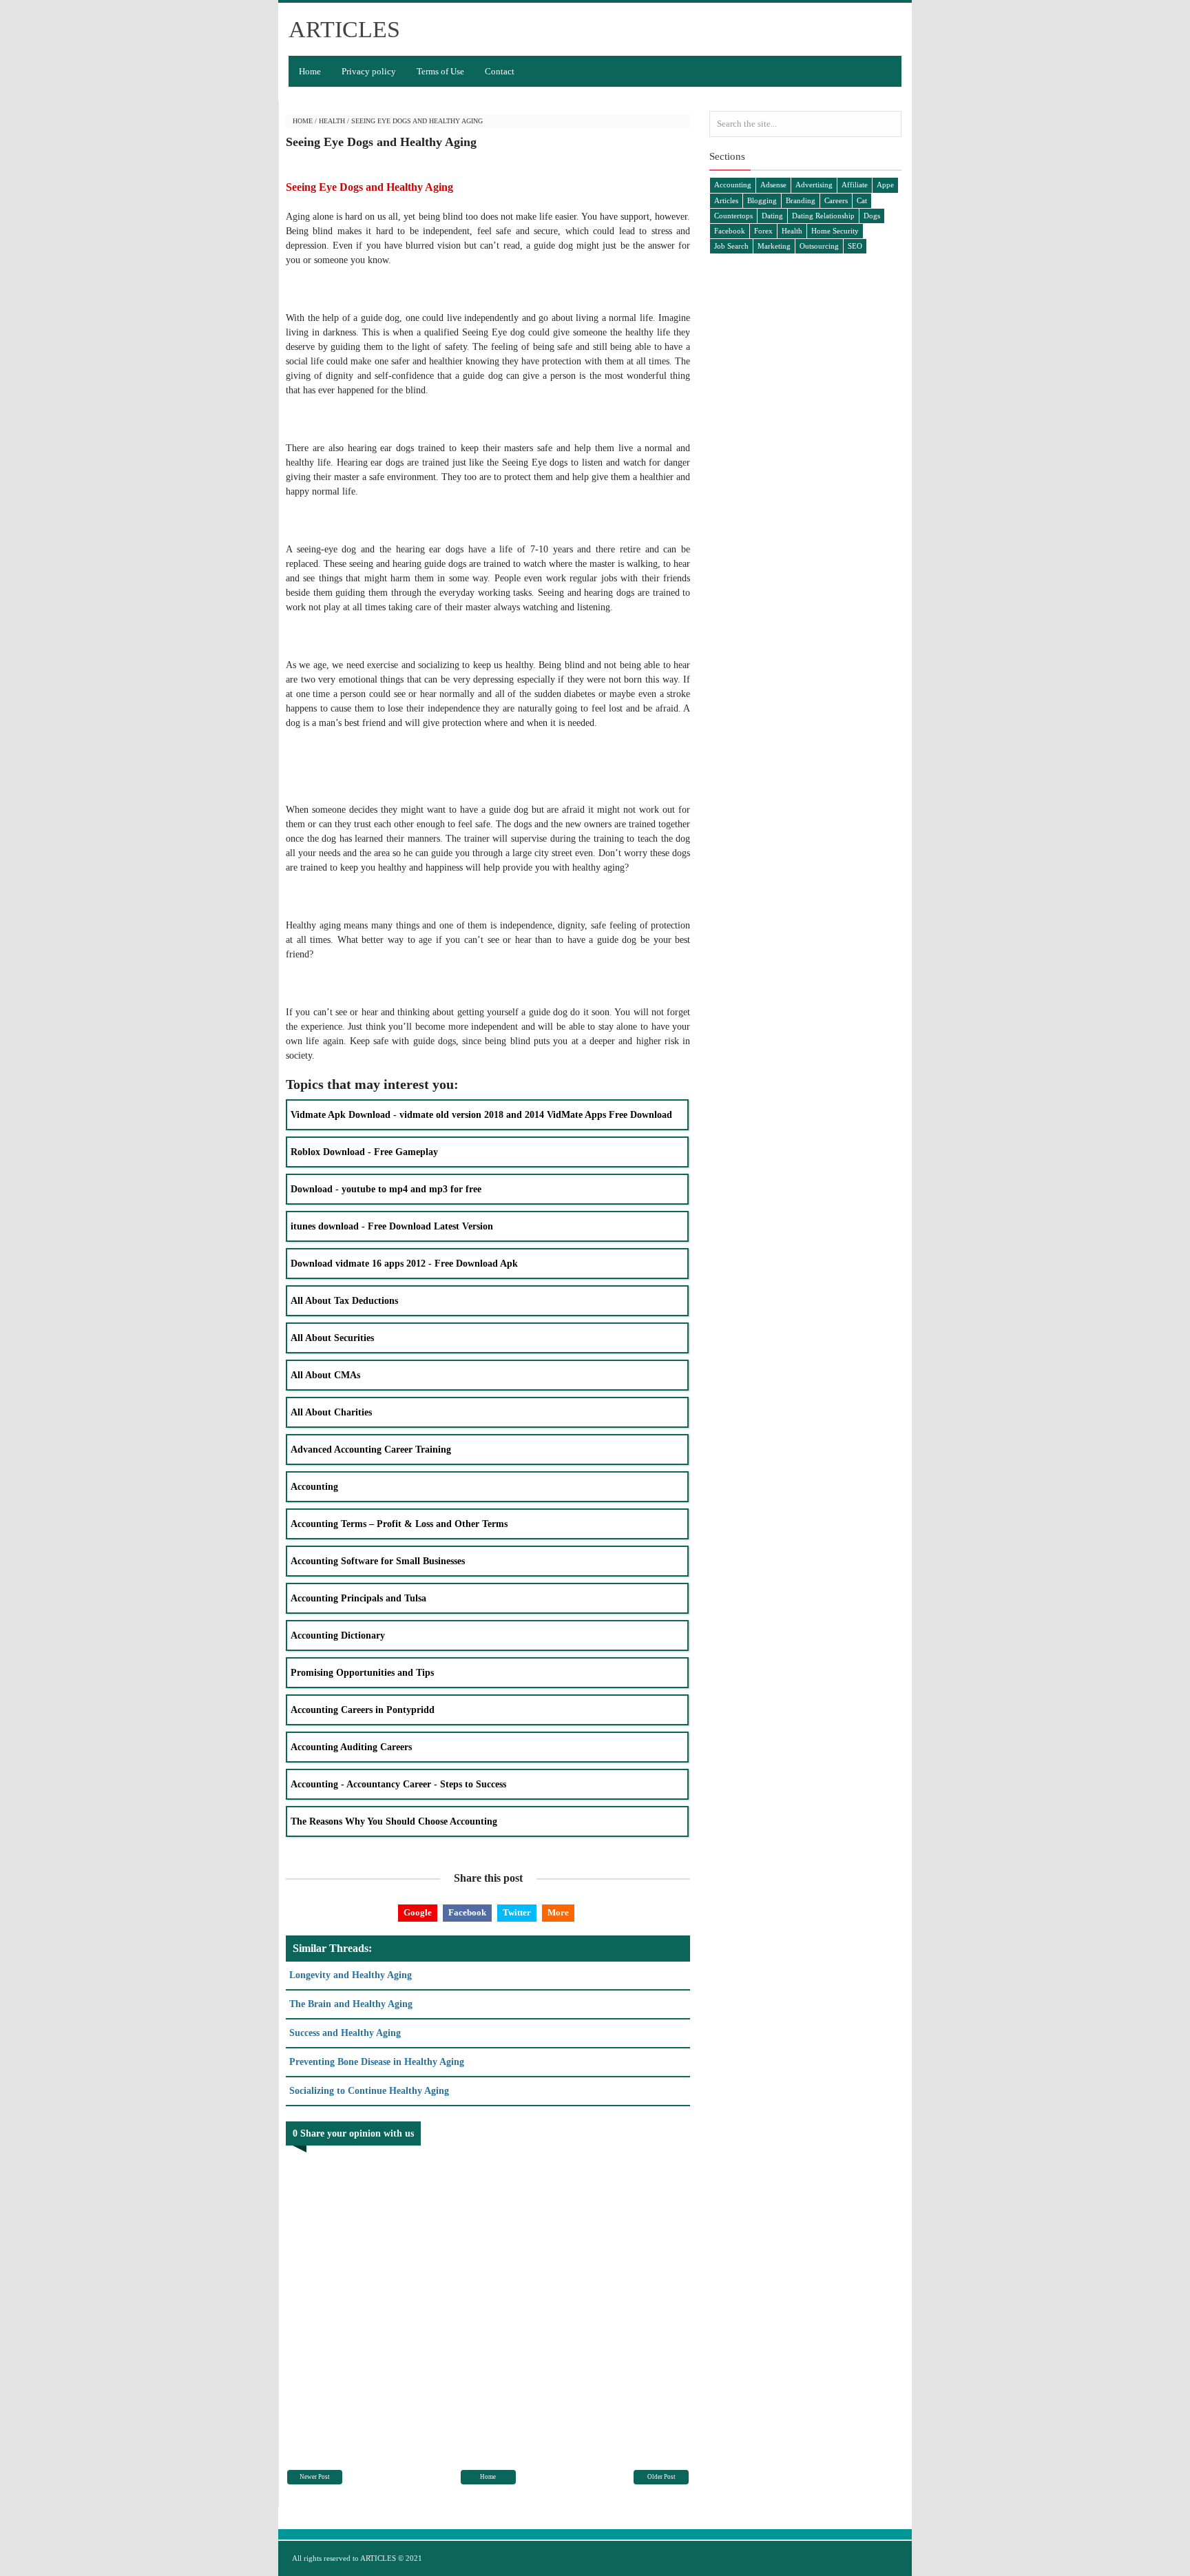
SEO (855, 246)
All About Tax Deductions (344, 1301)
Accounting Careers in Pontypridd (363, 1710)
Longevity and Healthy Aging (351, 1975)
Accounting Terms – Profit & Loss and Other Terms (399, 1524)
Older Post (661, 2477)
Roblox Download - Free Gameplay (364, 1152)
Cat (862, 200)
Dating (772, 216)
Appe (885, 185)
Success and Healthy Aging (345, 2033)
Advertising (814, 185)
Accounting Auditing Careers (351, 1747)
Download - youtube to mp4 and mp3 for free (386, 1189)
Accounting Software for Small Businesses (378, 1561)
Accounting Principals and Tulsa (358, 1598)
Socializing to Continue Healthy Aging (369, 2091)
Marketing (774, 246)
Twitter (517, 1912)
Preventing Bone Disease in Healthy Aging (377, 2062)
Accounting (314, 1487)
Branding (801, 200)
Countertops (733, 216)
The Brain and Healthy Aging (351, 2004)
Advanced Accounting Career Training (371, 1450)
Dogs (872, 216)
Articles (726, 200)
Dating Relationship (823, 216)
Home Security (835, 231)
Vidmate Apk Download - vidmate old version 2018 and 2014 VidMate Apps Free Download (481, 1115)
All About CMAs (325, 1375)
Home (310, 71)
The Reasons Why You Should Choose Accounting (394, 1821)
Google (418, 1912)
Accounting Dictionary (338, 1635)
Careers (836, 200)
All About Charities (331, 1412)
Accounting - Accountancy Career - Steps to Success (398, 1784)
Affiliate (855, 185)
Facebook (467, 1912)
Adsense (773, 185)
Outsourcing (819, 246)
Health (332, 121)
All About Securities (332, 1338)
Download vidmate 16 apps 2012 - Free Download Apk (404, 1264)
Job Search (731, 246)
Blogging (762, 200)
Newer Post (315, 2477)
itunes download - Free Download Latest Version (392, 1226)
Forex (763, 231)
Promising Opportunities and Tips (362, 1673)
